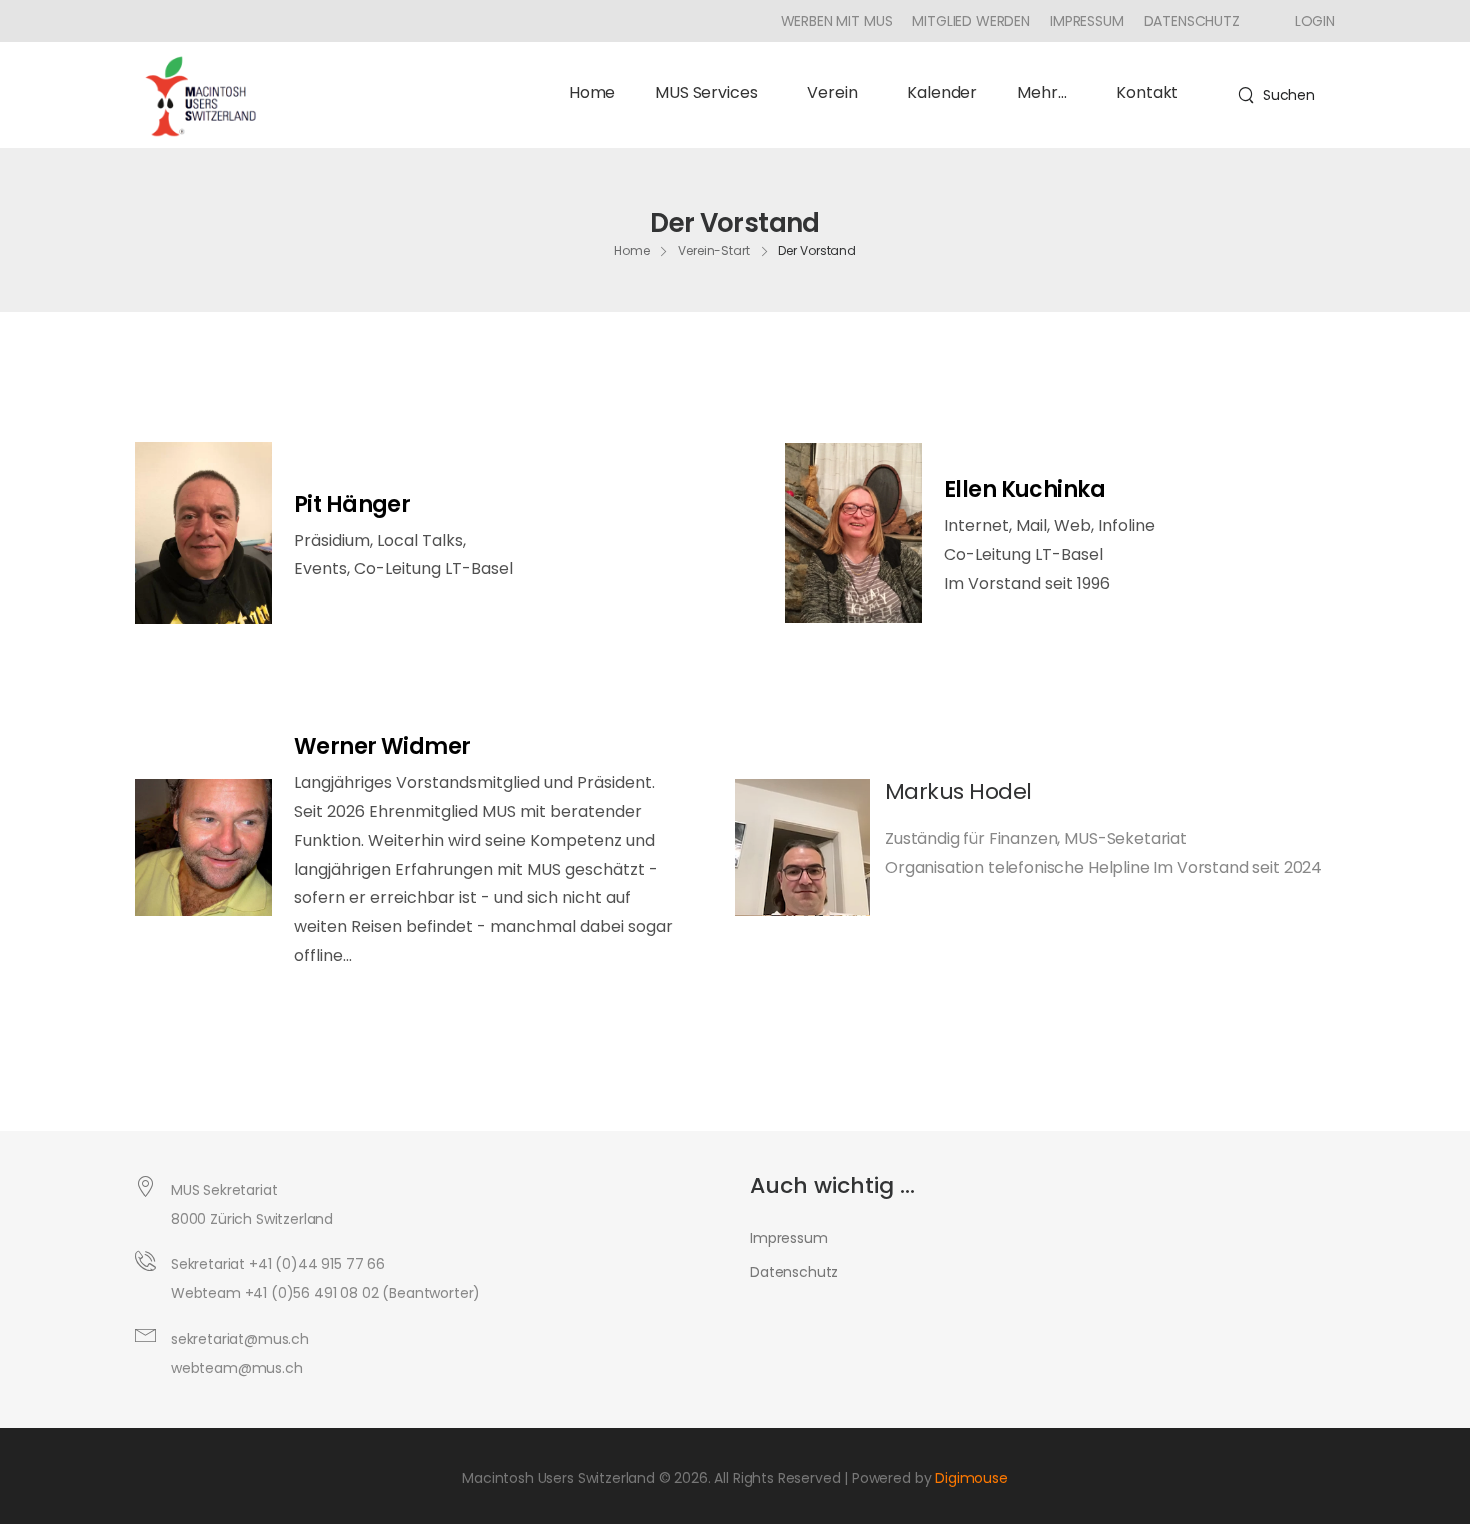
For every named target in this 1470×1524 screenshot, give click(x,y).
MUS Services (706, 92)
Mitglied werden (971, 21)
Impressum (1087, 21)
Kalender (942, 92)
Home (592, 92)
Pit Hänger (352, 504)
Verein (832, 92)
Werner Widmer (382, 746)
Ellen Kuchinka (1024, 489)
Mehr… (1041, 92)
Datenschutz (1192, 21)
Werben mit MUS (837, 21)
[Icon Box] (1307, 21)
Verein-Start (714, 249)
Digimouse (971, 1478)
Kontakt (1147, 92)
